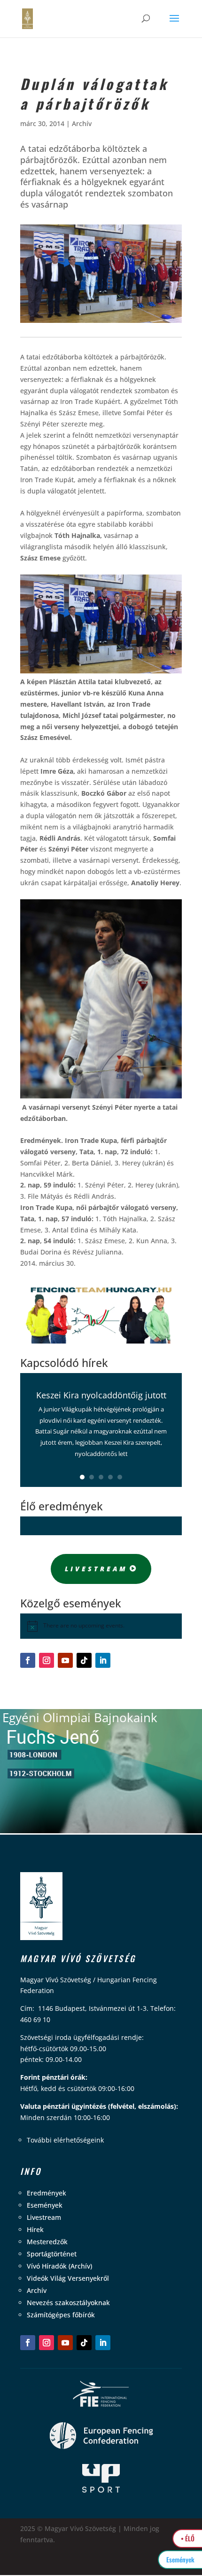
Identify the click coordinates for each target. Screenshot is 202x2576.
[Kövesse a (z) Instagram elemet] (47, 1660)
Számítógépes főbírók (61, 2315)
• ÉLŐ (188, 2538)
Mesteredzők (47, 2242)
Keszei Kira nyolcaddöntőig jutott (101, 1395)
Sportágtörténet (52, 2254)
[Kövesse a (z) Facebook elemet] (28, 1660)
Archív (82, 123)
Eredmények (47, 2193)
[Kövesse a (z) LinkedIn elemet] (103, 1660)
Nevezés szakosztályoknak (68, 2303)
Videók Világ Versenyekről (68, 2278)
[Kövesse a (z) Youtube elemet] (65, 1660)
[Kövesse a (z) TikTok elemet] (84, 1660)
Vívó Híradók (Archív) (59, 2266)
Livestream (96, 1569)
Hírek (35, 2229)
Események (45, 2205)
